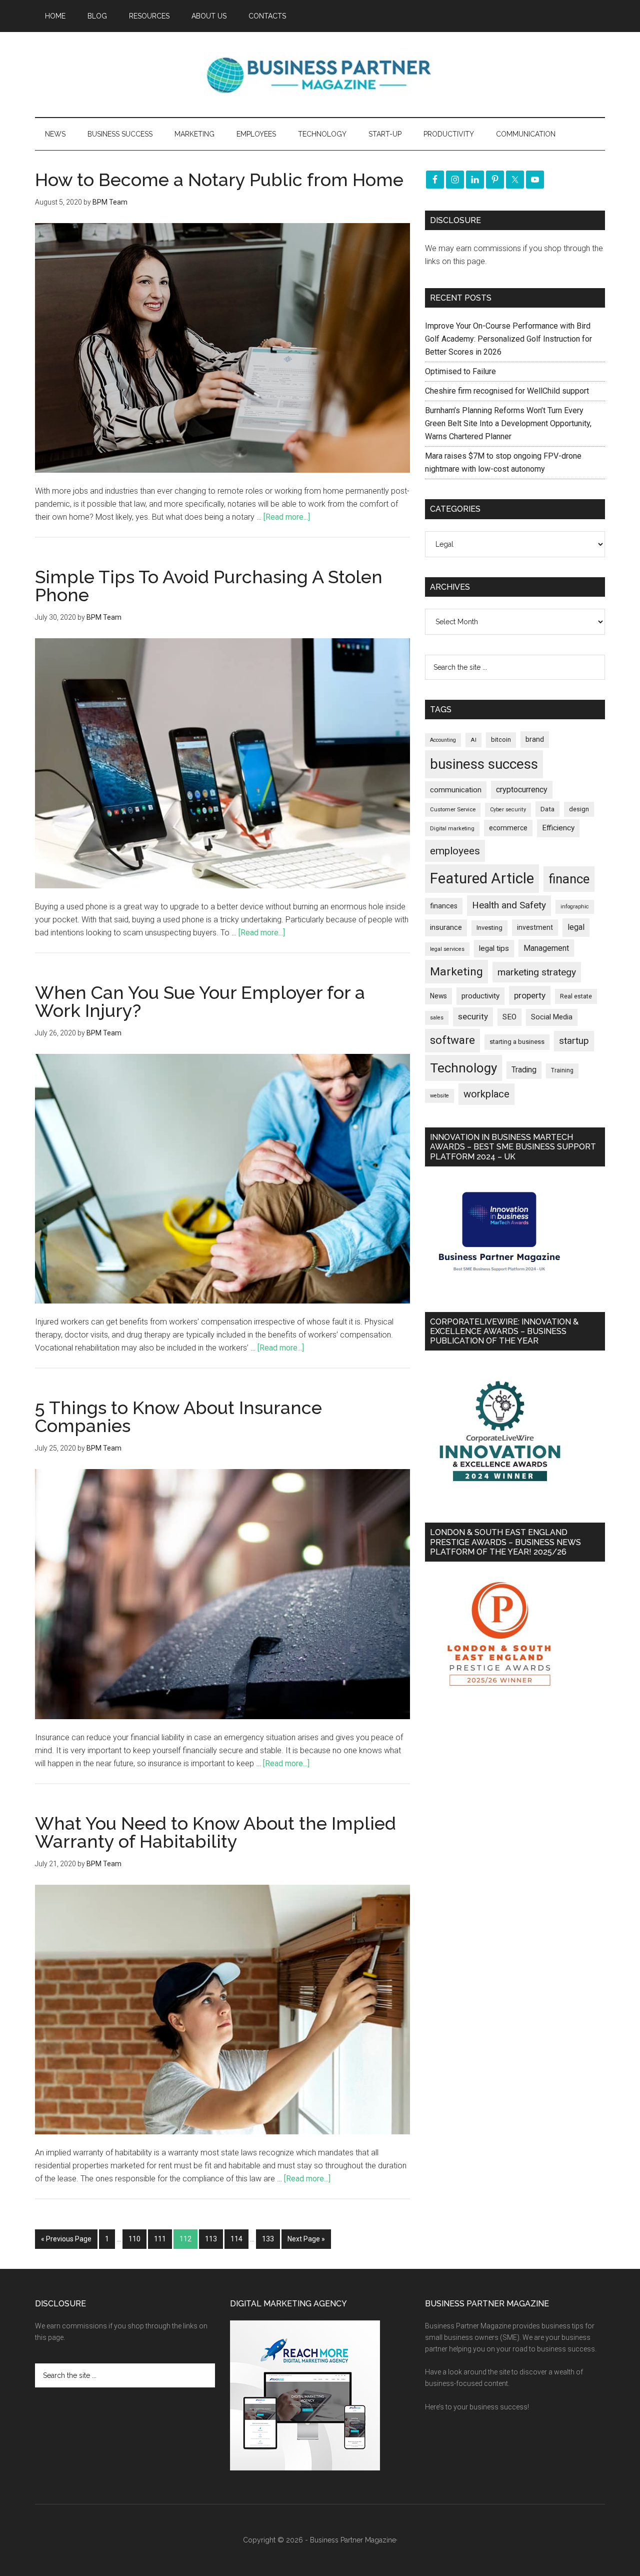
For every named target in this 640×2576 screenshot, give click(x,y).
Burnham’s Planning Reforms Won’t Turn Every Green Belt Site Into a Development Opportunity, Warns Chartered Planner (508, 423)
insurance (446, 928)
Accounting (443, 740)
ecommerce (508, 828)
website (439, 1096)
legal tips (494, 948)
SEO (509, 1017)
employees (455, 851)
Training (562, 1070)
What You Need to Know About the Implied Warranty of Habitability (215, 1832)
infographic (575, 907)
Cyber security (508, 810)
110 (134, 2239)
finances (444, 906)
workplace (486, 1094)
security (473, 1016)
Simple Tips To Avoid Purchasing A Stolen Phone (209, 586)
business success (484, 764)
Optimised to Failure (460, 371)
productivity (480, 996)
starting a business (517, 1042)
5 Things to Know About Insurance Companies (178, 1417)
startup (574, 1041)
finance (569, 879)
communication (456, 790)
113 (211, 2239)
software (452, 1040)
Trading (524, 1070)
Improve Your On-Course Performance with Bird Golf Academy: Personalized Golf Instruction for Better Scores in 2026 (508, 339)
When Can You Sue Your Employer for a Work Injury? (200, 1001)
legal (576, 927)
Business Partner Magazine (320, 75)
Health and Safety (509, 905)
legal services (447, 949)
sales (437, 1018)
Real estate (576, 996)
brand (535, 739)
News (438, 996)
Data (547, 809)
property (530, 995)
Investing (489, 928)
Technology (463, 1068)
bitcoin (501, 740)
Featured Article (482, 878)
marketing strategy (537, 972)
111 (160, 2239)
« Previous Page (66, 2239)
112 (185, 2239)
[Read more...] (287, 517)
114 (236, 2239)
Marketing (456, 972)
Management (546, 948)
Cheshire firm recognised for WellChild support (507, 391)
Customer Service (453, 810)
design (579, 809)
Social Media (552, 1017)
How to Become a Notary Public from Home (219, 180)
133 (268, 2239)
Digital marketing (452, 829)
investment (535, 927)
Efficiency (558, 828)
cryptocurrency (522, 790)
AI (473, 740)
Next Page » (306, 2239)
